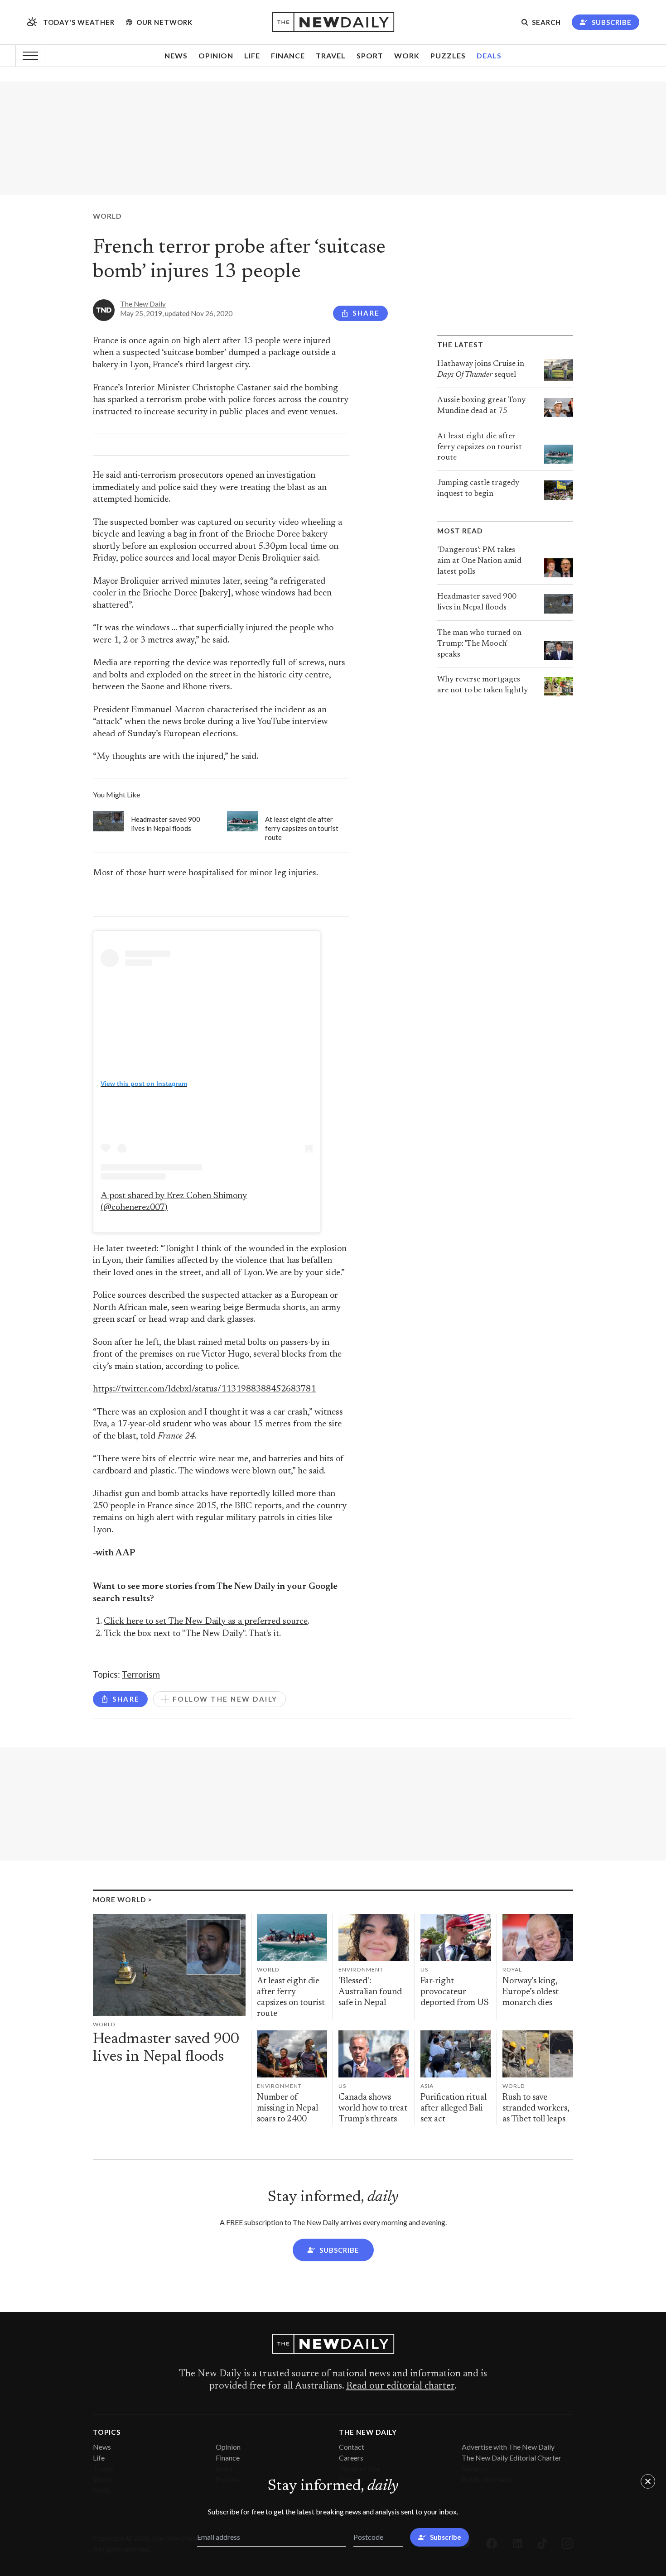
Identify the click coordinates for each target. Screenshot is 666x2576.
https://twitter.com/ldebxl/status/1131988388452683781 (204, 1389)
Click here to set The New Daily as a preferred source (206, 1622)
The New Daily (143, 304)
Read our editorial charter (400, 2386)
